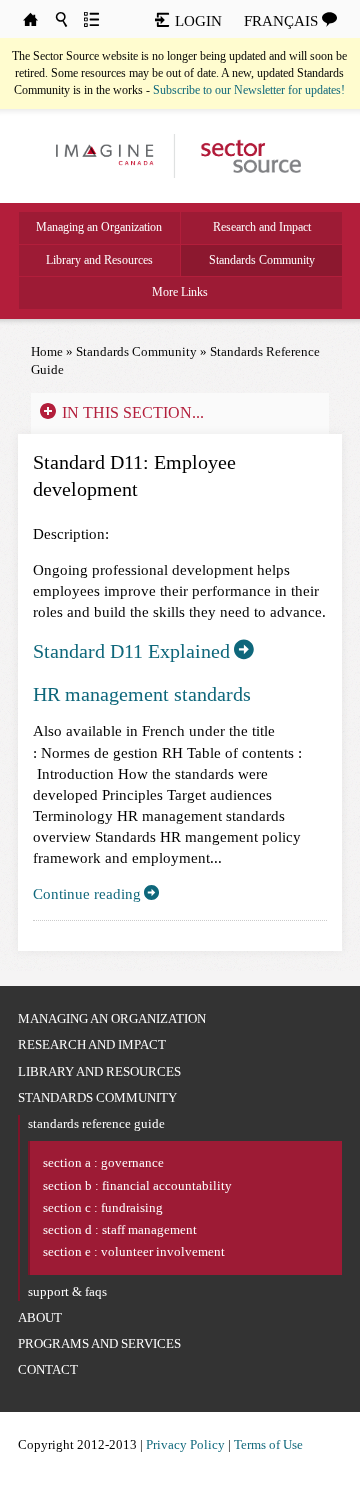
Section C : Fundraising (103, 1207)
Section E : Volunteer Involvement (134, 1251)
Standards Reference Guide (96, 1123)
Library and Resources (99, 260)
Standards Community (262, 260)
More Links (180, 292)
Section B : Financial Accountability (137, 1185)
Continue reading (87, 894)
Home (47, 351)
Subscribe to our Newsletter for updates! (249, 90)
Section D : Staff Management (120, 1229)
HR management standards (142, 694)
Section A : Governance (103, 1162)
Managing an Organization (99, 227)
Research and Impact (262, 227)
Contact (48, 1369)
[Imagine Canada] (243, 155)
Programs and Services (99, 1343)
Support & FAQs (67, 1291)
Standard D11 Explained (131, 651)
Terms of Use (268, 1444)
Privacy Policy (185, 1444)
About (40, 1317)
